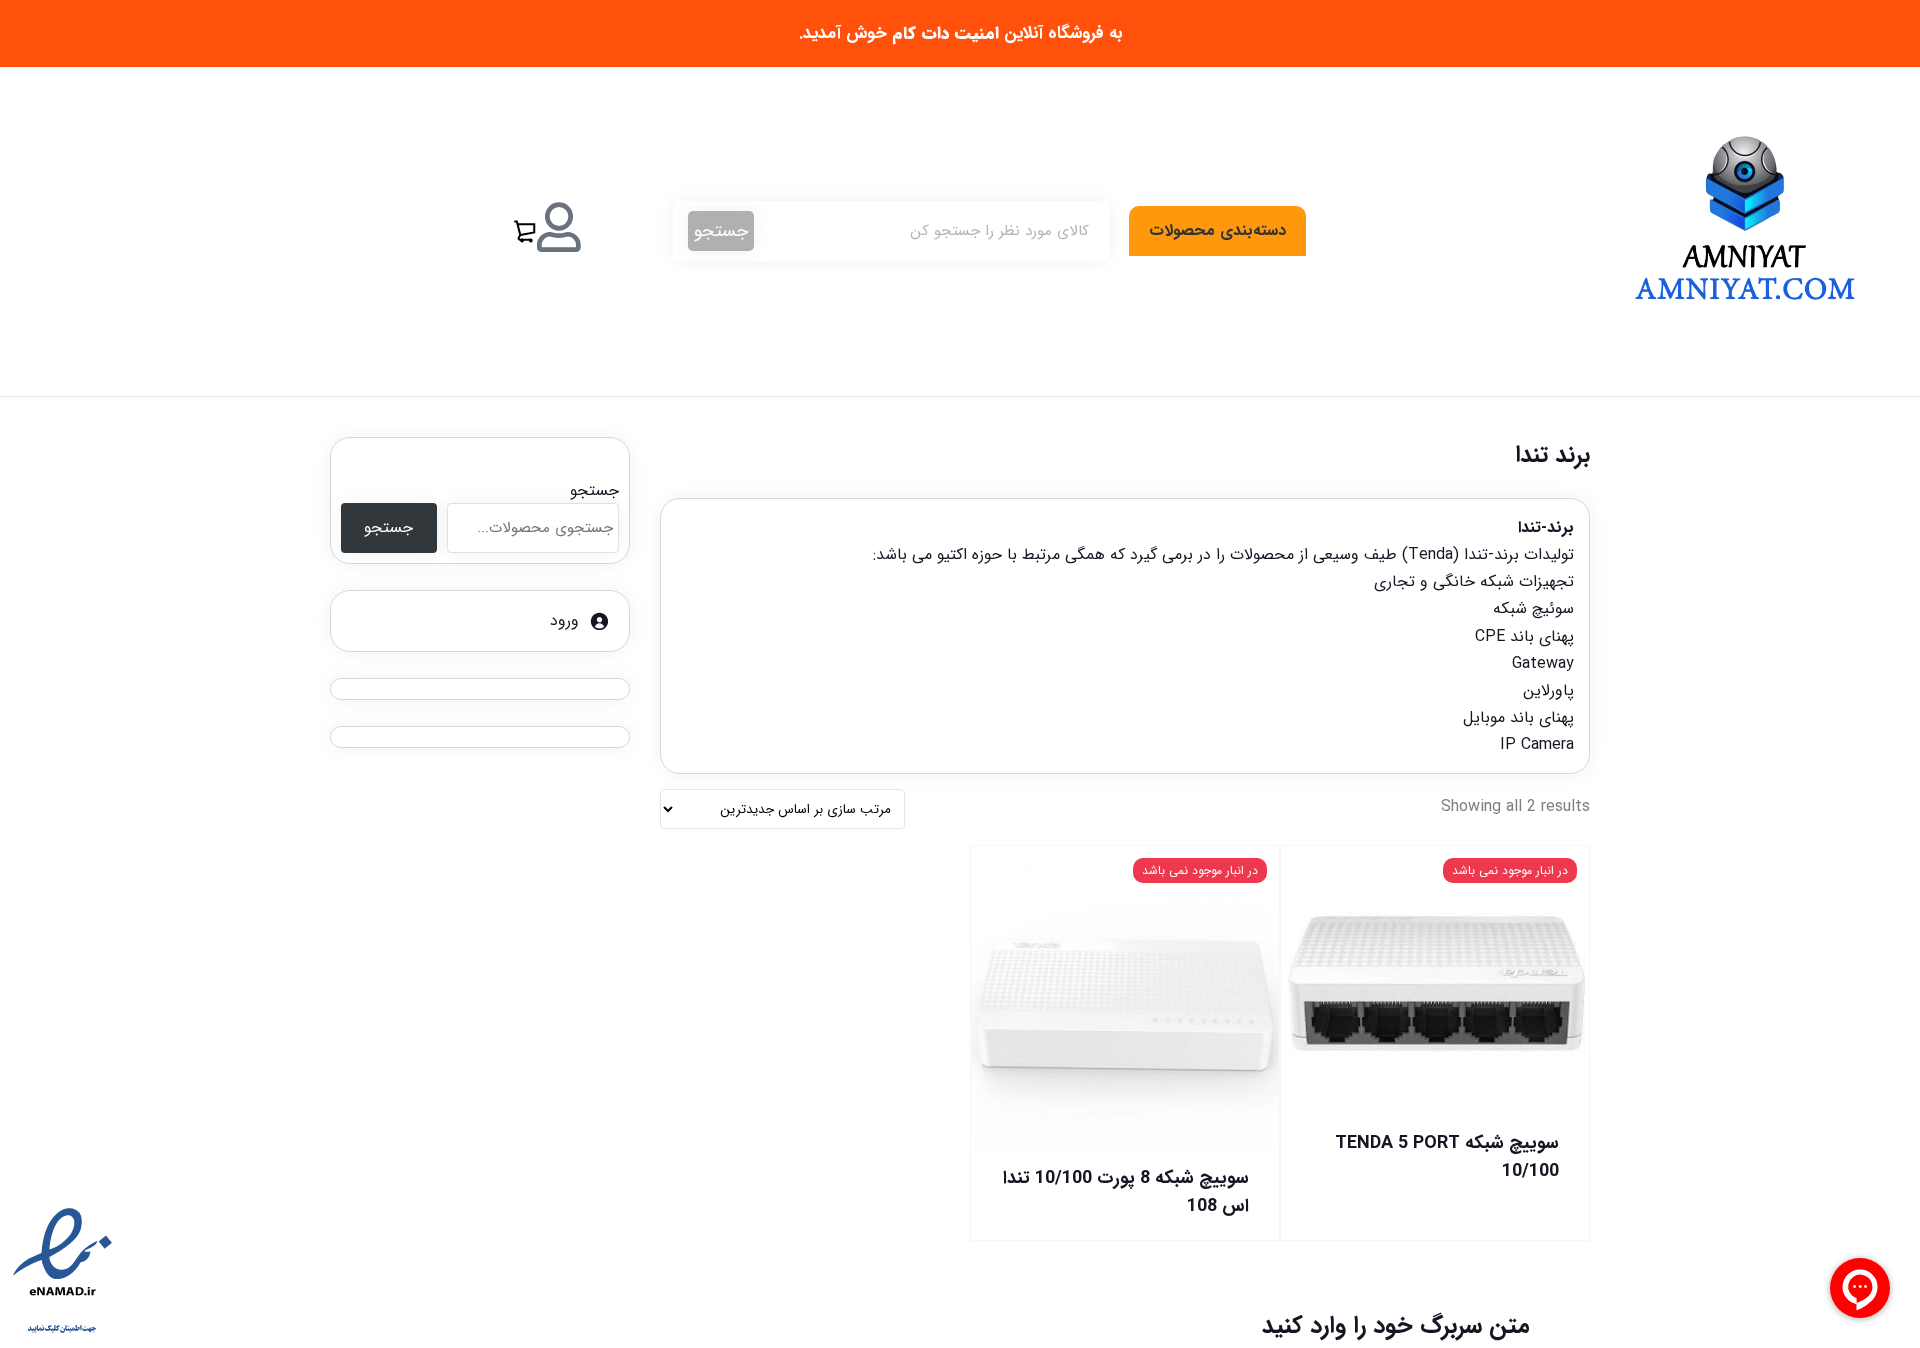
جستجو (721, 231)
